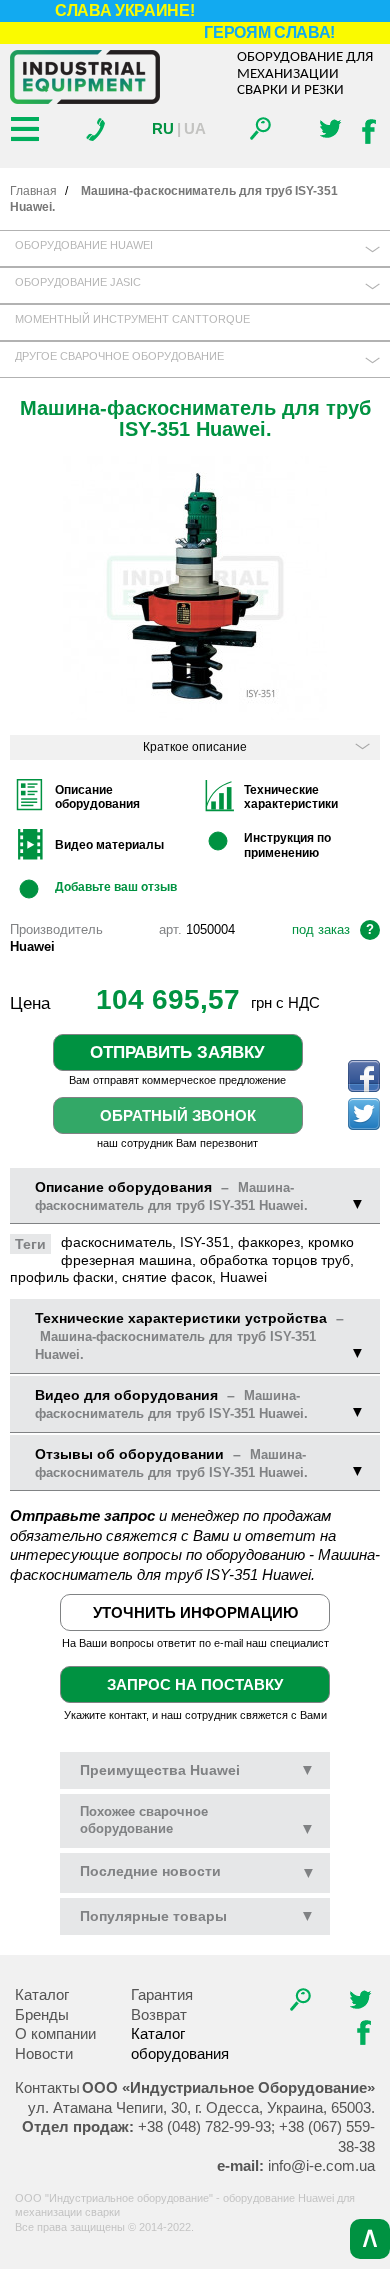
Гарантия (162, 1994)
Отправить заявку (177, 1052)
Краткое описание (195, 747)
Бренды (42, 2014)
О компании (55, 2033)
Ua (195, 128)
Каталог (42, 1994)
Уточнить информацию (195, 1612)
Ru (163, 128)
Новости (44, 2053)
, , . (201, 2107)
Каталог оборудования (180, 2043)
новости (150, 1871)
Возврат (159, 2014)
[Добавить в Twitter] (364, 1114)
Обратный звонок (178, 1115)
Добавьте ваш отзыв (116, 887)
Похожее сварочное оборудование (197, 1820)
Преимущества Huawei (197, 1769)
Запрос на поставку (195, 1684)
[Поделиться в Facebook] (364, 1076)
